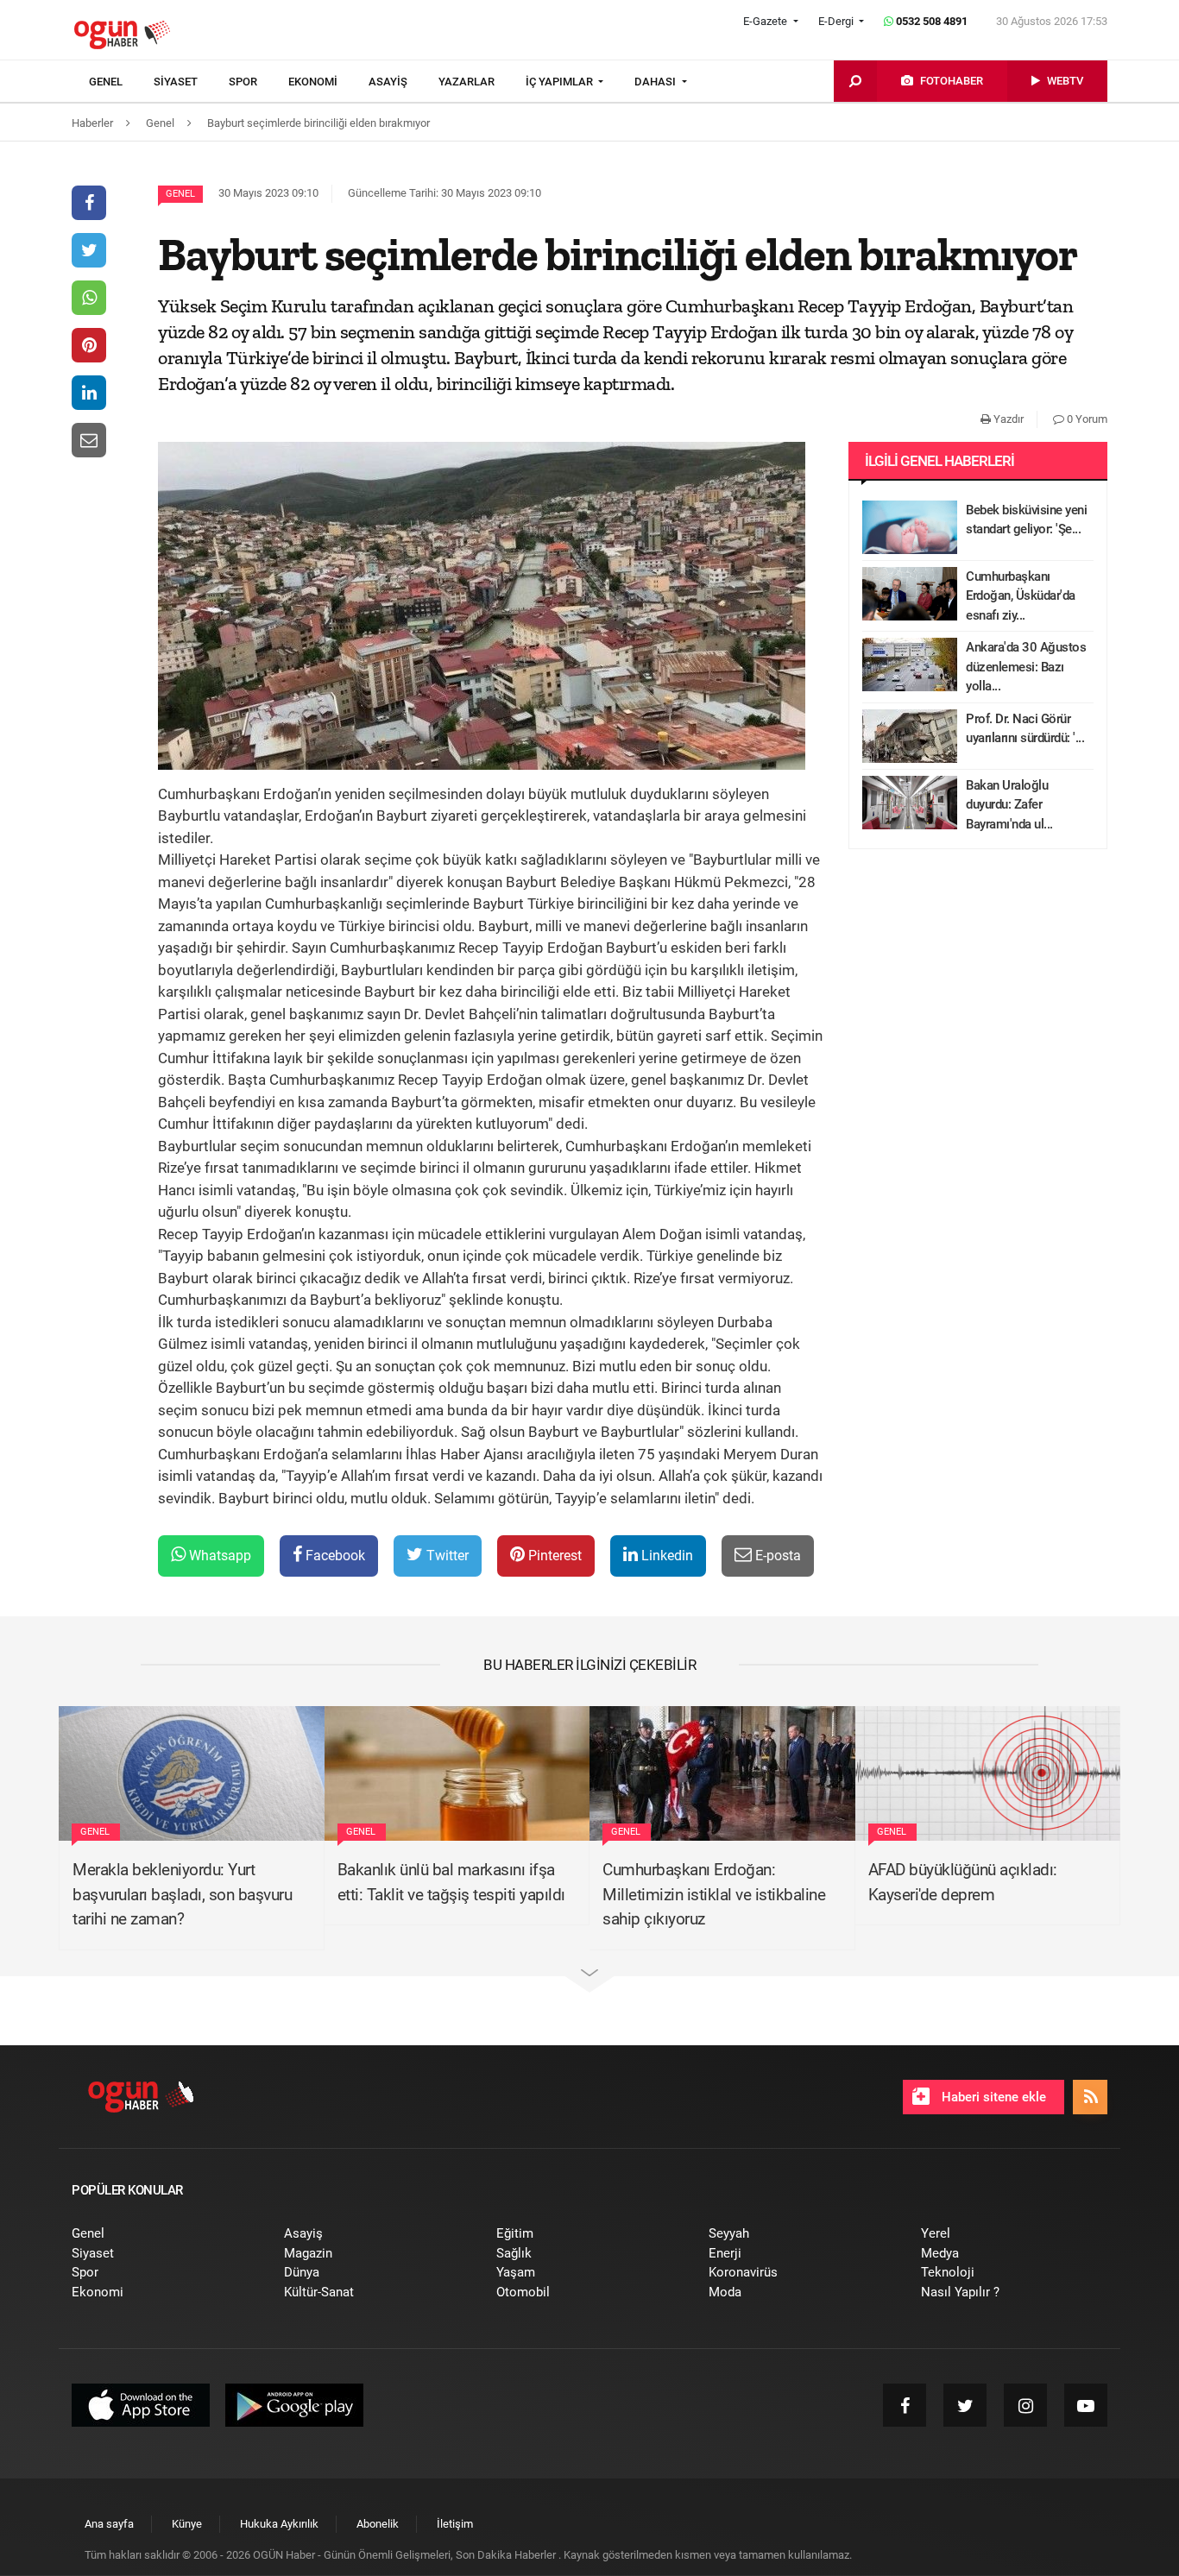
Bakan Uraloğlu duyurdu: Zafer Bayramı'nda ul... (1009, 805)
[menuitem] (121, 82)
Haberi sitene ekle (992, 2097)
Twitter (446, 1556)
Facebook (334, 1556)
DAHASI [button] (656, 82)
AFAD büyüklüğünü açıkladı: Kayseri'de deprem (963, 1882)
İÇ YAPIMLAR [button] (561, 82)
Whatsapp (218, 1556)
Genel (180, 194)
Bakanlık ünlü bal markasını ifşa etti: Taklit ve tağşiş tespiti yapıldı (451, 1882)
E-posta (776, 1556)
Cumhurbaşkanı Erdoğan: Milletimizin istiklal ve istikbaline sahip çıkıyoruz (714, 1894)
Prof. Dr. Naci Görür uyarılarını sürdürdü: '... (1025, 729)
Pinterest (553, 1556)
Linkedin (665, 1556)
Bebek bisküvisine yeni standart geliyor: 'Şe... (1026, 520)
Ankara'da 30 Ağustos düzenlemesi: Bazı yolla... (1026, 667)
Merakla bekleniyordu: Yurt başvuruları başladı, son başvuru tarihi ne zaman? (182, 1894)
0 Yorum (1086, 419)
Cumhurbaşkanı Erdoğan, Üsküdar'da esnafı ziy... (1021, 596)
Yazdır (1007, 419)
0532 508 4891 (930, 21)
